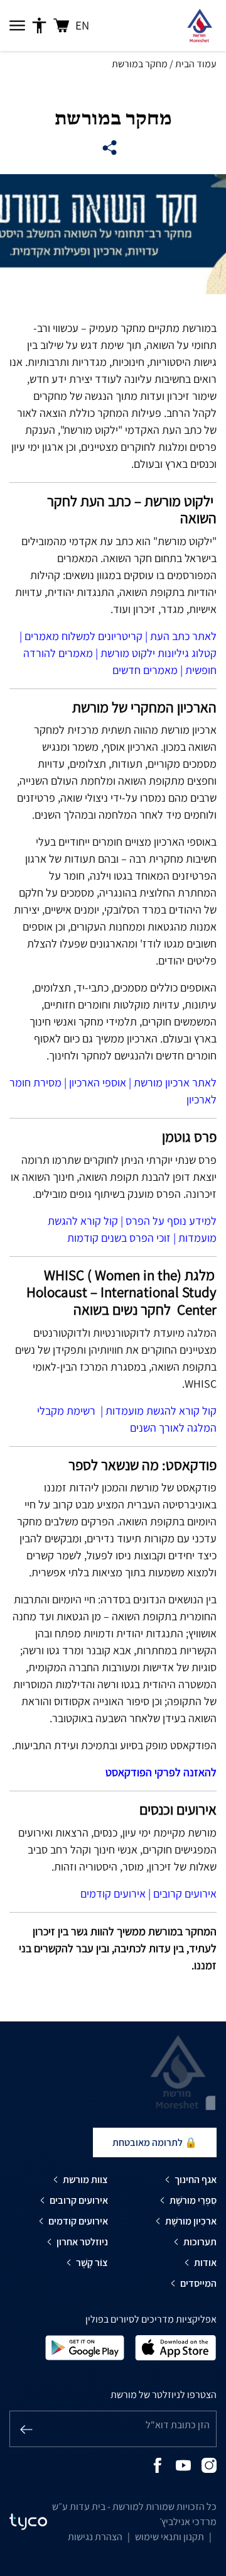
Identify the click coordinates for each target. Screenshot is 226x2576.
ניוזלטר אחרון (82, 2242)
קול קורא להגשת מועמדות (161, 1411)
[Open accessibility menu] (39, 26)
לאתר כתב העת (183, 636)
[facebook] (158, 2464)
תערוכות (200, 2242)
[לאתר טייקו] (28, 2522)
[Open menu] (17, 26)
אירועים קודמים (113, 1893)
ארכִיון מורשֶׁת (191, 2221)
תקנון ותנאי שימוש (169, 2537)
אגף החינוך (196, 2180)
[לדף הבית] (199, 25)
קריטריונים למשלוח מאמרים (83, 636)
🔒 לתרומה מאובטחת (155, 2142)
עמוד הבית (196, 64)
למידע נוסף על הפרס (171, 1221)
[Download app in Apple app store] (176, 2347)
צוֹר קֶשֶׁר (92, 2263)
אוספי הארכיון (98, 1082)
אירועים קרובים (185, 1893)
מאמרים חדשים (145, 670)
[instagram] (209, 2464)
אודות (205, 2263)
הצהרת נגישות (95, 2537)
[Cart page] (61, 25)
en (82, 25)
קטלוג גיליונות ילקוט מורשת (159, 653)
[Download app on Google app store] (85, 2347)
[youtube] (183, 2464)
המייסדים (198, 2283)
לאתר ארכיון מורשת (175, 1082)
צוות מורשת (85, 2180)
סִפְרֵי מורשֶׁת (193, 2200)
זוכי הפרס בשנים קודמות (119, 1238)
